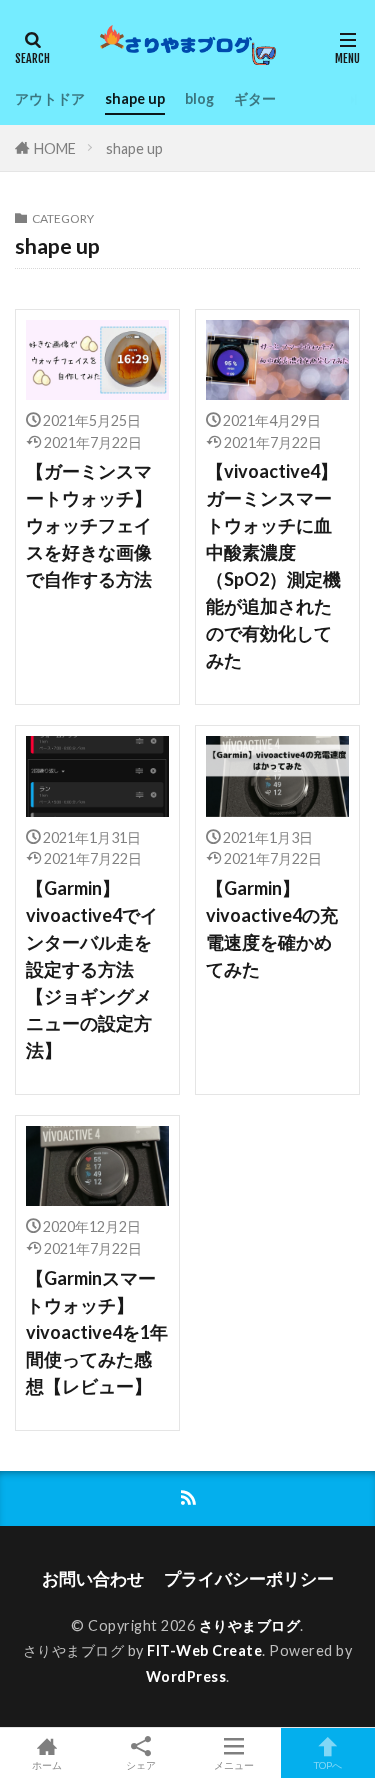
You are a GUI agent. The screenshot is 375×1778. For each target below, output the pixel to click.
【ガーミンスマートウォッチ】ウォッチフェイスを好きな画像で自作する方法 (89, 525)
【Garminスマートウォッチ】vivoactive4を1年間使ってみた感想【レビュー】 (97, 1332)
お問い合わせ (93, 1578)
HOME (55, 148)
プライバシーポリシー (249, 1578)
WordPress (186, 1676)
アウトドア (50, 98)
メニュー (234, 1764)
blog (199, 98)
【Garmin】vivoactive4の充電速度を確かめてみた (272, 928)
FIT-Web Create (204, 1650)
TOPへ (328, 1764)
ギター (255, 98)
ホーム (47, 1764)
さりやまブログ (250, 1625)
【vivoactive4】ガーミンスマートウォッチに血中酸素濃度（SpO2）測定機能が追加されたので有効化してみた (273, 565)
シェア (141, 1765)
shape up (135, 98)
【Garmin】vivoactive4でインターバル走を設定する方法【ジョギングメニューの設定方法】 (92, 969)
